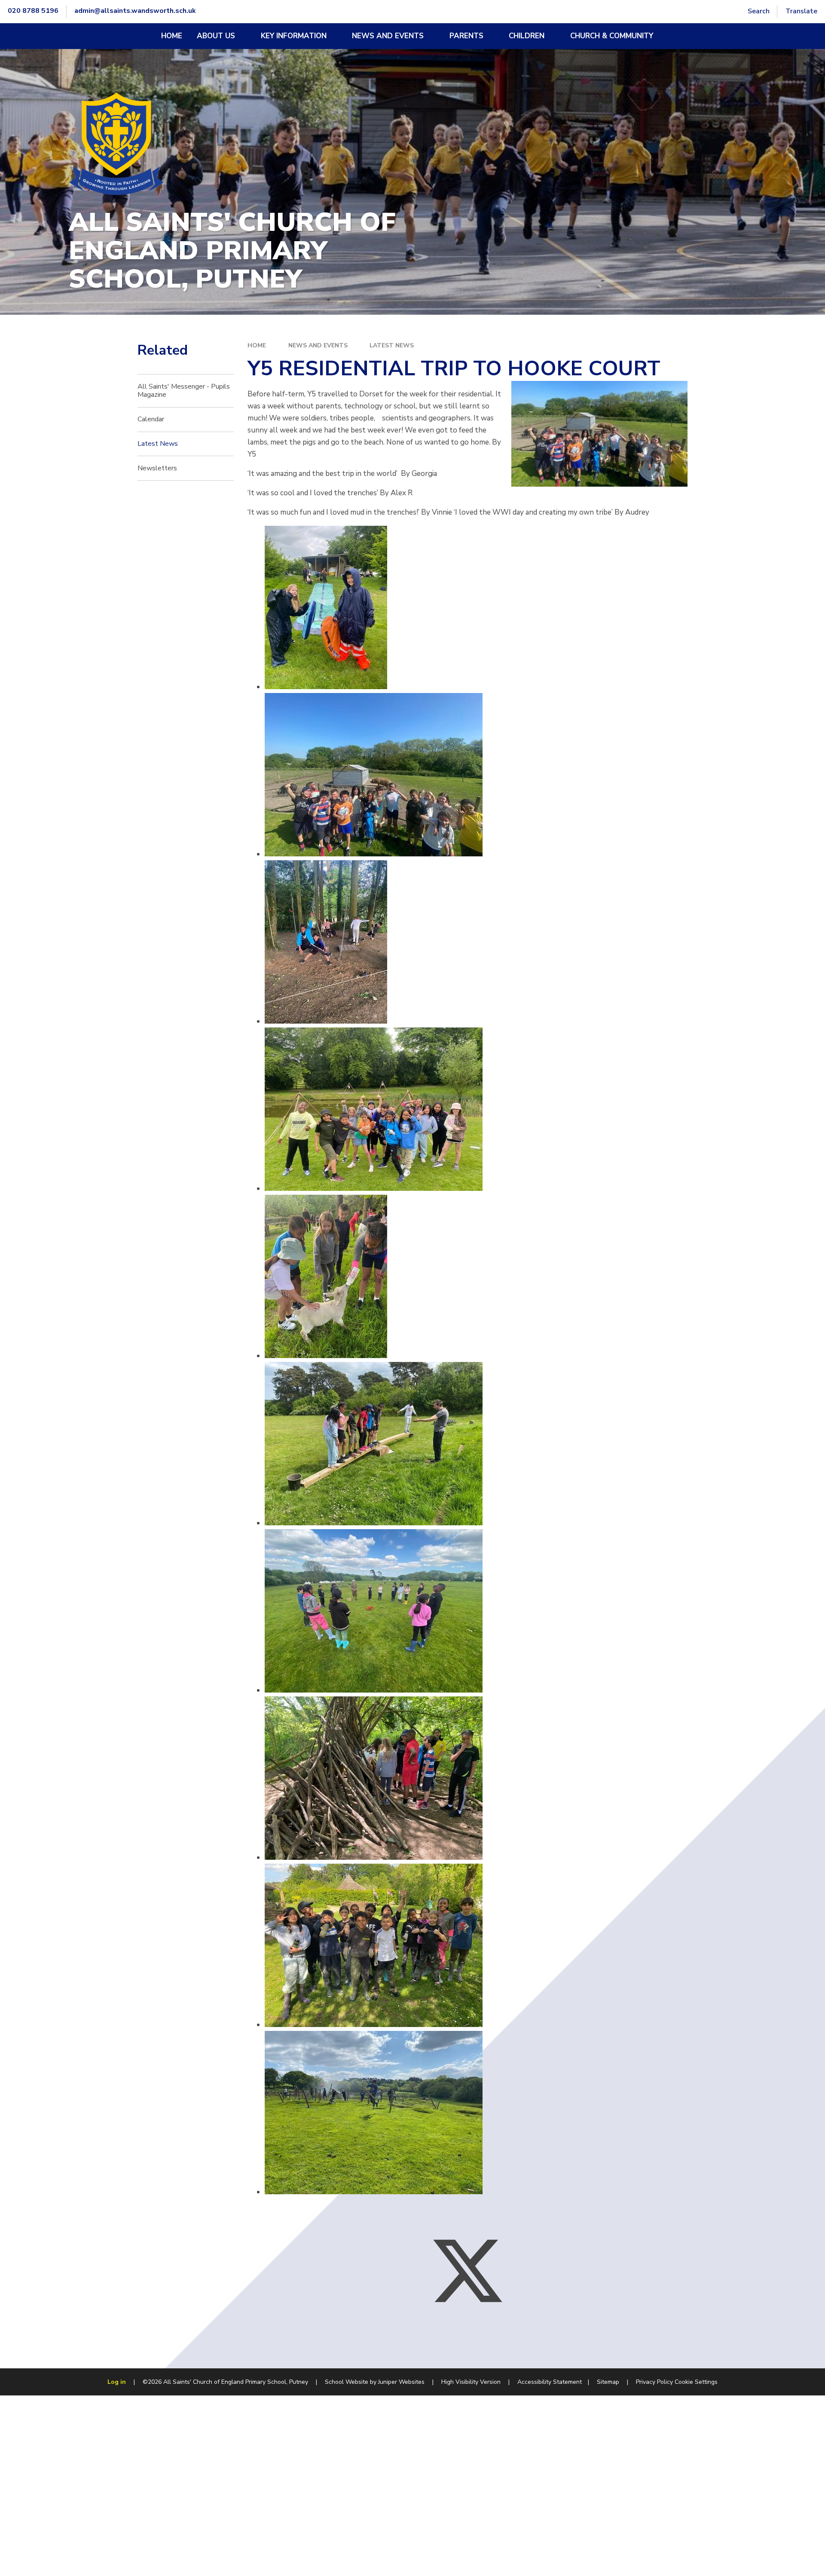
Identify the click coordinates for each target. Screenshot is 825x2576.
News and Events (318, 345)
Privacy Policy (654, 2382)
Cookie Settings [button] (696, 2382)
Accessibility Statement (550, 2382)
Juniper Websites (401, 2382)
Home (257, 345)
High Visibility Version (471, 2382)
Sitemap (608, 2382)
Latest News (392, 345)
